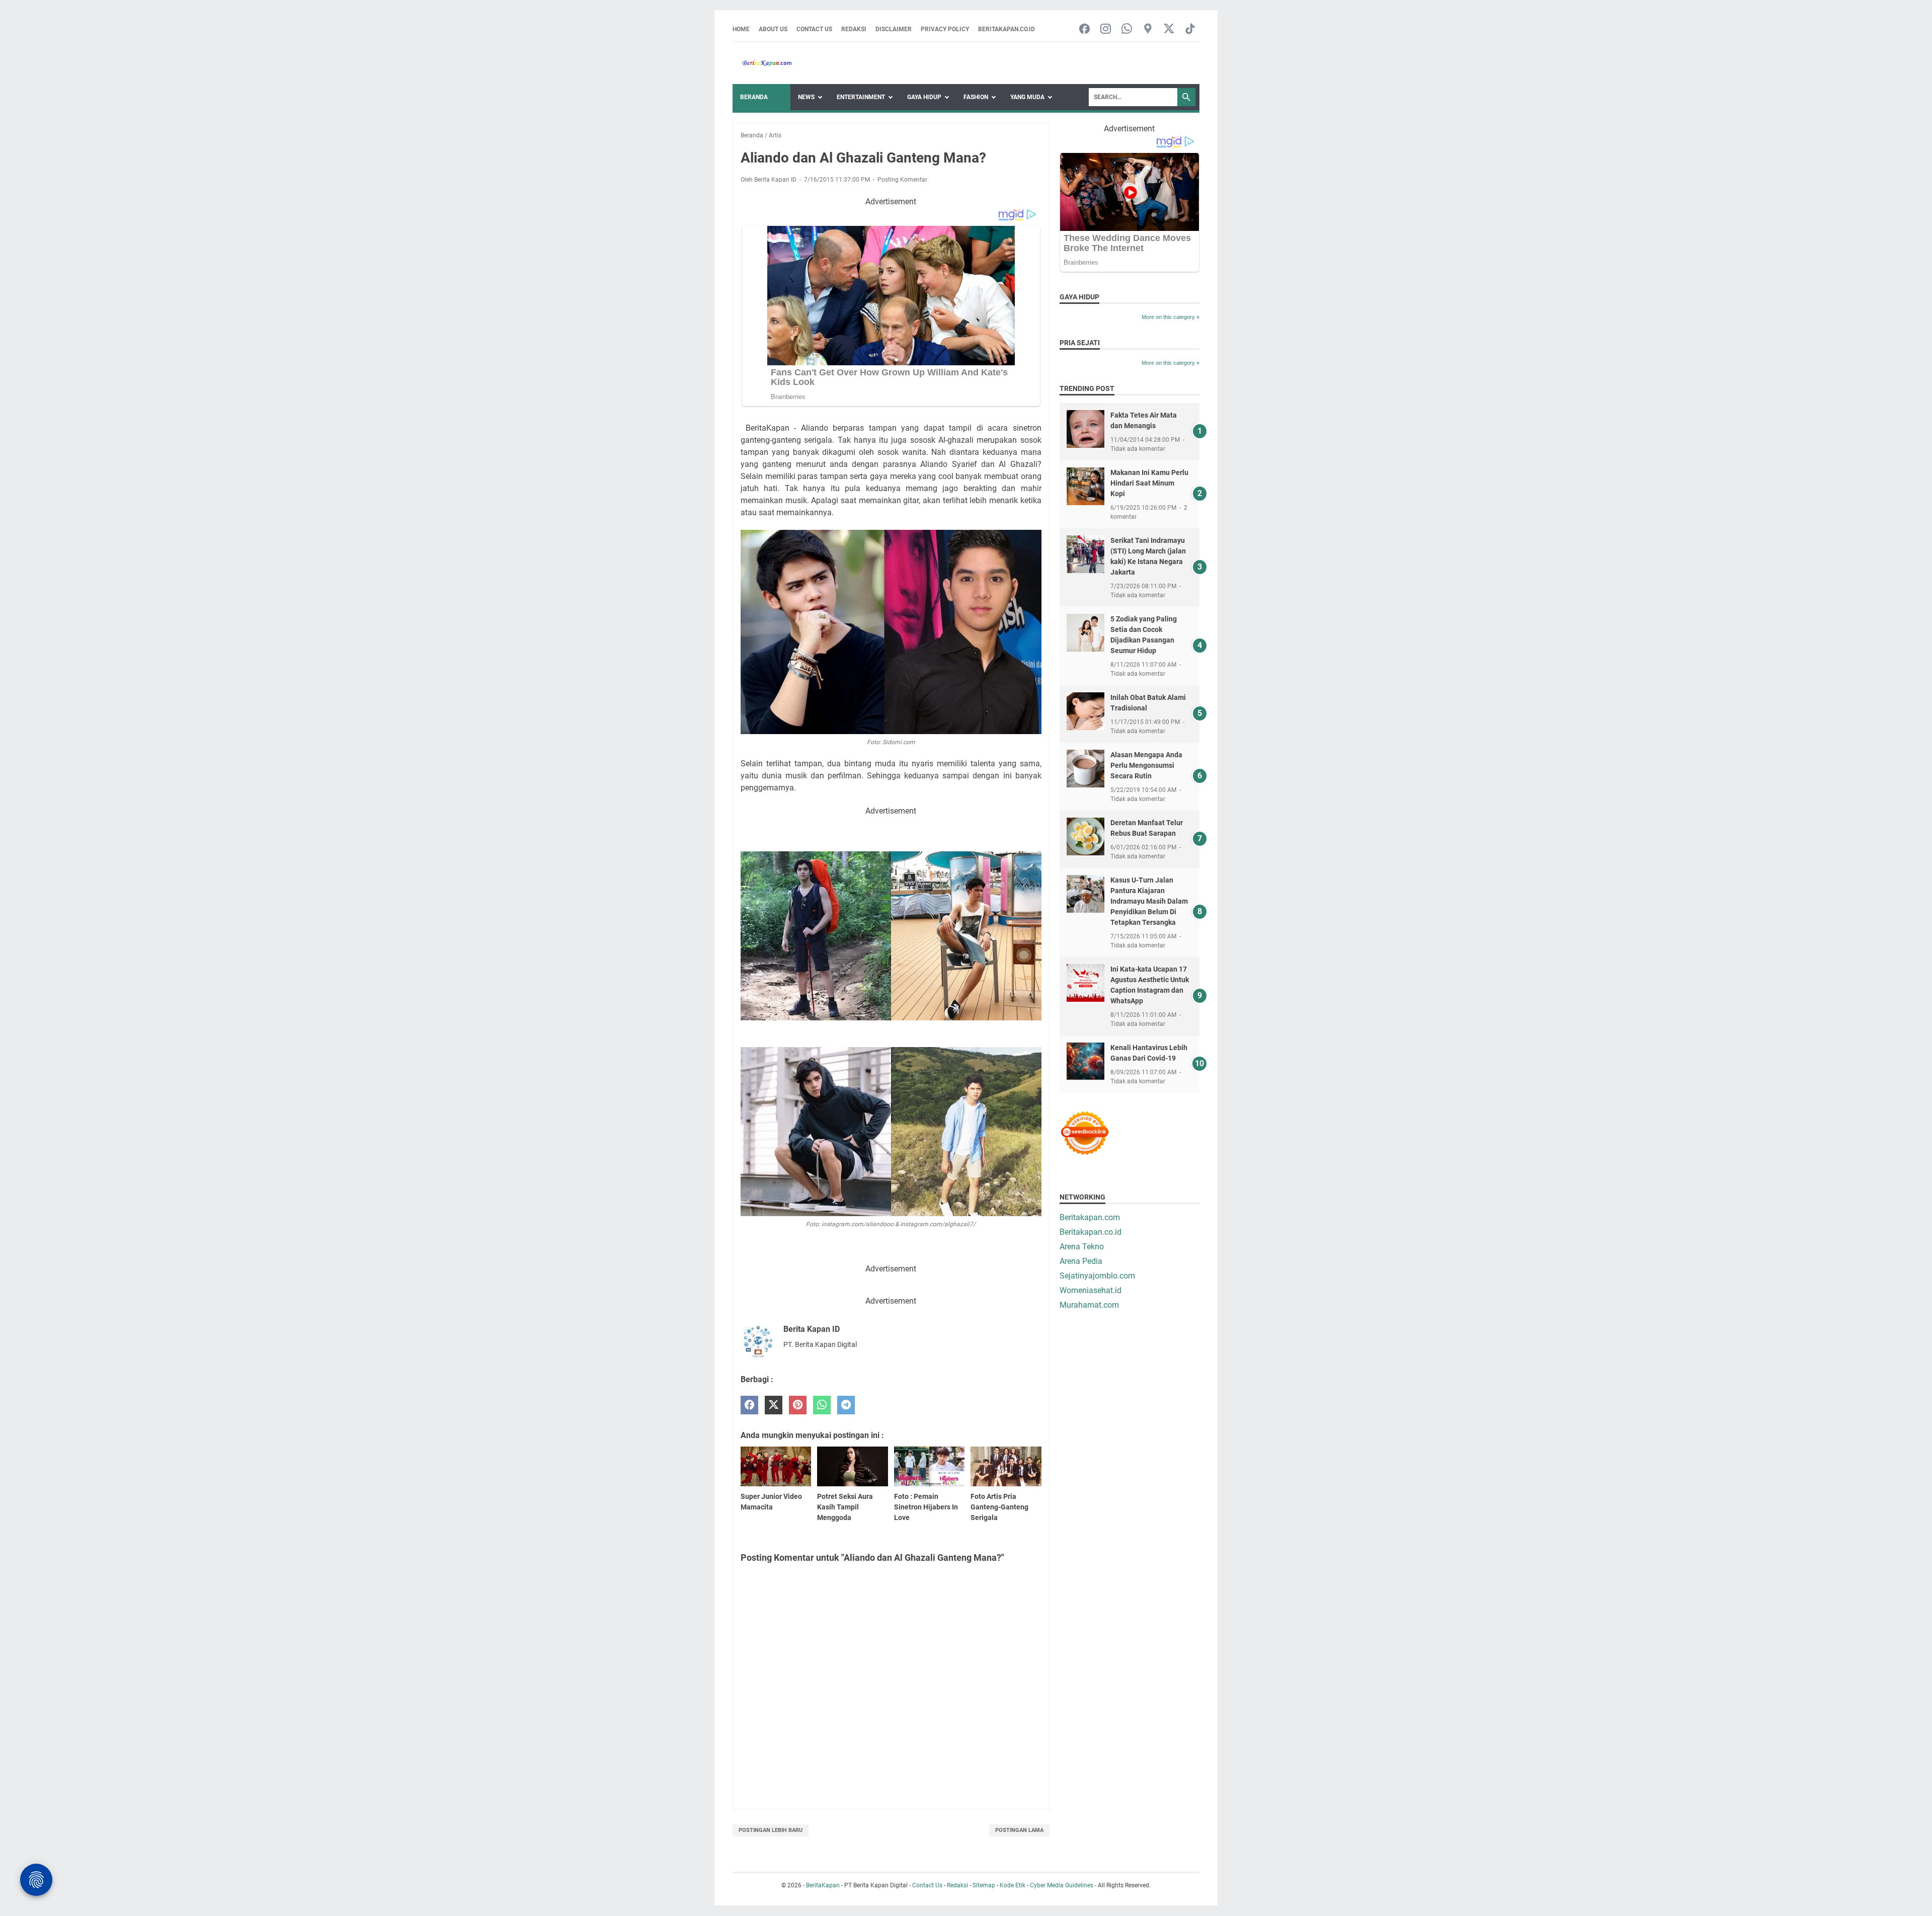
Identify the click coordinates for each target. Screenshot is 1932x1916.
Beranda (754, 97)
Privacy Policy (945, 29)
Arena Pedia (1081, 1261)
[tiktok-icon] (1190, 29)
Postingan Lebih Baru (771, 1830)
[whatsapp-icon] (1127, 29)
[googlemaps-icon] (1148, 29)
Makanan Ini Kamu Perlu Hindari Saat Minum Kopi (1149, 483)
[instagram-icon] (1106, 29)
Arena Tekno (1082, 1247)
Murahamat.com (1089, 1305)
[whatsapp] (822, 1405)
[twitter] (774, 1405)
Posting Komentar (902, 180)
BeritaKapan (823, 1885)
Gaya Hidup (924, 97)
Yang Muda (1027, 97)
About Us (773, 29)
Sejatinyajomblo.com (1097, 1276)
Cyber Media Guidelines (1062, 1885)
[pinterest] (798, 1405)
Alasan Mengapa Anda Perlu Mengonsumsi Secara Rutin (1146, 765)
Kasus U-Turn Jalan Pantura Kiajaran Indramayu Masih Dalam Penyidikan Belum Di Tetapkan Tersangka (1149, 901)
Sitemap (984, 1885)
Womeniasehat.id (1091, 1290)
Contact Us (814, 29)
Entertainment (861, 97)
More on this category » (1171, 317)
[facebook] (749, 1405)
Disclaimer (894, 29)
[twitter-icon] (1169, 29)
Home (741, 29)
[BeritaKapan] (762, 63)
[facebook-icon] (1084, 29)
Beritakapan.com (1090, 1217)
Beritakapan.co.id (1007, 29)
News (806, 97)
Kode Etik (1013, 1885)
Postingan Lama (1019, 1830)
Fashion (976, 97)
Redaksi (854, 29)
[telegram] (846, 1405)
